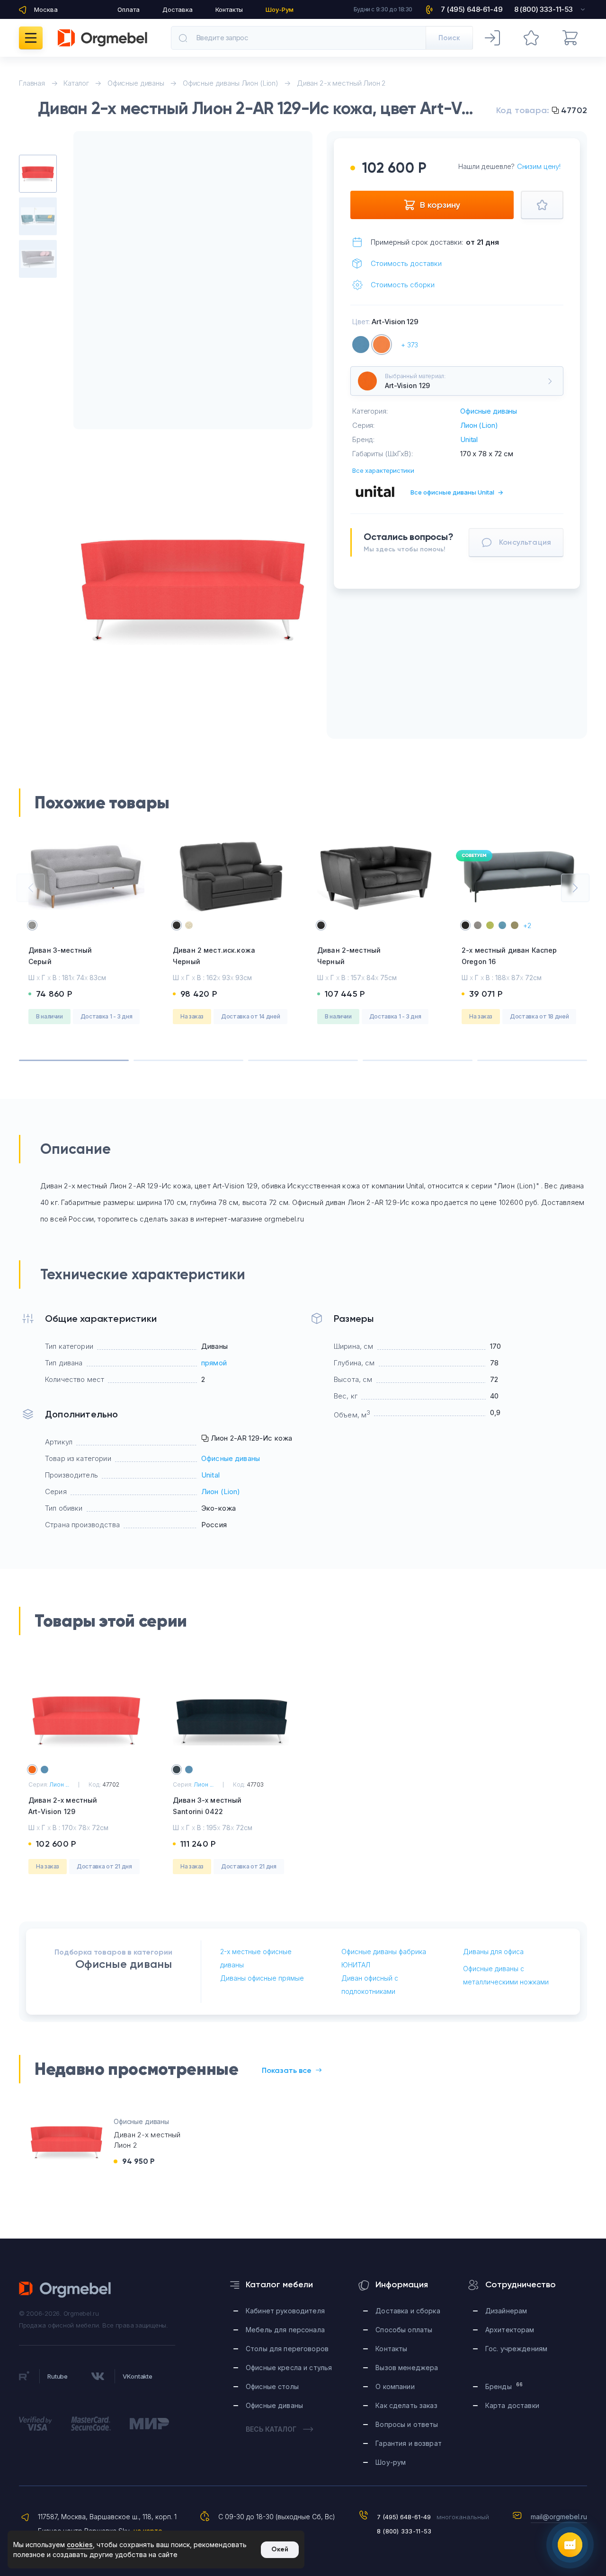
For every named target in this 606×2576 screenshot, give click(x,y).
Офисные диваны (489, 411)
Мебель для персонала (285, 2330)
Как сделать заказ (406, 2405)
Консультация (525, 542)
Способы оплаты (404, 2330)
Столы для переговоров (287, 2349)
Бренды (504, 2386)
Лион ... (59, 1784)
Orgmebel (65, 2290)
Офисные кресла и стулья (289, 2368)
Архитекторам (510, 2330)
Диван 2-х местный (63, 1806)
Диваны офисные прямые (262, 1978)
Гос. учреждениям (516, 2349)
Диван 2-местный (349, 956)
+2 (527, 925)
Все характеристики (383, 470)
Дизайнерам (506, 2311)
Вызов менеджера (407, 2368)
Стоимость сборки (403, 285)
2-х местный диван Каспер (509, 956)
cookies (80, 2545)
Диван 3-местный (60, 956)
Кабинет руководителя (285, 2311)
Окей (280, 2549)
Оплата (129, 9)
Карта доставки (512, 2405)
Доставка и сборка (408, 2311)
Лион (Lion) (479, 425)
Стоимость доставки (406, 263)
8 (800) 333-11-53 (404, 2531)
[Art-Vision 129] (382, 345)
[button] (31, 888)
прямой (214, 1363)
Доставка (178, 9)
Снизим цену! (539, 166)
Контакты (229, 9)
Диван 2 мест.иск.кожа (214, 956)
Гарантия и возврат (409, 2443)
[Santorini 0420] (361, 345)
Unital (469, 439)
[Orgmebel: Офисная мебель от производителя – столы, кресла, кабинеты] (102, 38)
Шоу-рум (391, 2462)
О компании (395, 2386)
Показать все (287, 2070)
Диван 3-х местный (207, 1806)
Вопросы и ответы (407, 2424)
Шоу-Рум (280, 9)
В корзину (440, 205)
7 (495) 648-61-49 (404, 2517)
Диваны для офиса (493, 1952)
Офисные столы (272, 2386)
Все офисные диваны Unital (457, 492)
